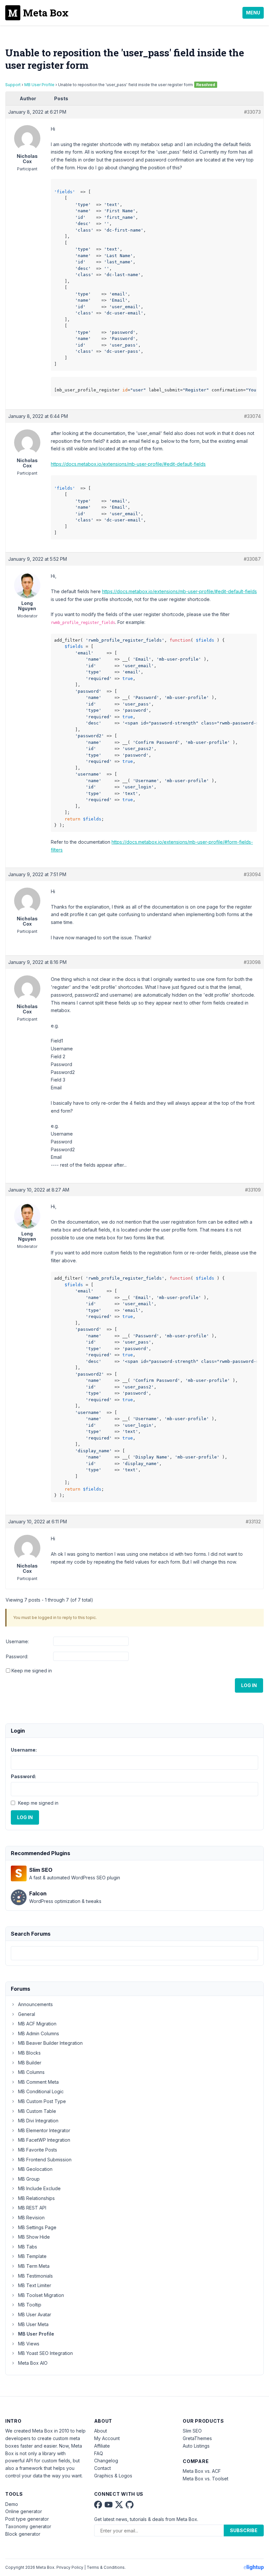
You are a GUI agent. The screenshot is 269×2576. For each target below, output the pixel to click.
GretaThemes (197, 2438)
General (27, 2014)
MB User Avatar (35, 2314)
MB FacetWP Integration (44, 2140)
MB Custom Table (37, 2111)
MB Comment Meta (38, 2082)
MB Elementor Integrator (44, 2130)
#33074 (252, 416)
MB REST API (32, 2208)
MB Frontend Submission (45, 2160)
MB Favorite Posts (38, 2150)
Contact (103, 2468)
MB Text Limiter (35, 2285)
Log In (249, 1685)
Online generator (24, 2511)
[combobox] (134, 1953)
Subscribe (244, 2530)
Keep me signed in (32, 1671)
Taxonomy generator (28, 2526)
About (101, 2431)
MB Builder (30, 2063)
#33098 (252, 962)
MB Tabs (28, 2247)
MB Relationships (36, 2198)
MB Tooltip (30, 2305)
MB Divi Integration (38, 2121)
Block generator (23, 2534)
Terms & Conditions (106, 2567)
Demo (12, 2504)
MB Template (32, 2256)
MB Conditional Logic (41, 2091)
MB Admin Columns (39, 2033)
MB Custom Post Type (42, 2101)
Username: (17, 1641)
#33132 (253, 1522)
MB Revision (31, 2218)
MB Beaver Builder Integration (50, 2043)
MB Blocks (29, 2053)
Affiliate (102, 2446)
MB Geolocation (35, 2169)
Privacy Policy (70, 2567)
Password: (17, 1656)
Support (13, 85)
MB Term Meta (34, 2266)
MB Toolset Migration (41, 2295)
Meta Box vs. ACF (202, 2471)
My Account (107, 2438)
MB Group (29, 2179)
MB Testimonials (35, 2276)
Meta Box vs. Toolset (206, 2479)
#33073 (252, 112)
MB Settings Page (37, 2227)
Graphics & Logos (113, 2476)
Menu (253, 13)
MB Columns (31, 2072)
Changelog (106, 2461)
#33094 (252, 874)
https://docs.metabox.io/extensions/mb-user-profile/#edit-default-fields (128, 464)
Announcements (35, 2004)
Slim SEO (192, 2431)
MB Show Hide (34, 2237)
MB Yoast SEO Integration (45, 2353)
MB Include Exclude (39, 2188)
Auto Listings (196, 2446)
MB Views (29, 2344)
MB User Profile (39, 85)
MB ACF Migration (37, 2024)
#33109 (253, 1190)
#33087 (252, 559)
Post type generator (27, 2519)
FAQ (99, 2453)
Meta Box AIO (33, 2363)
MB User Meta (33, 2324)
